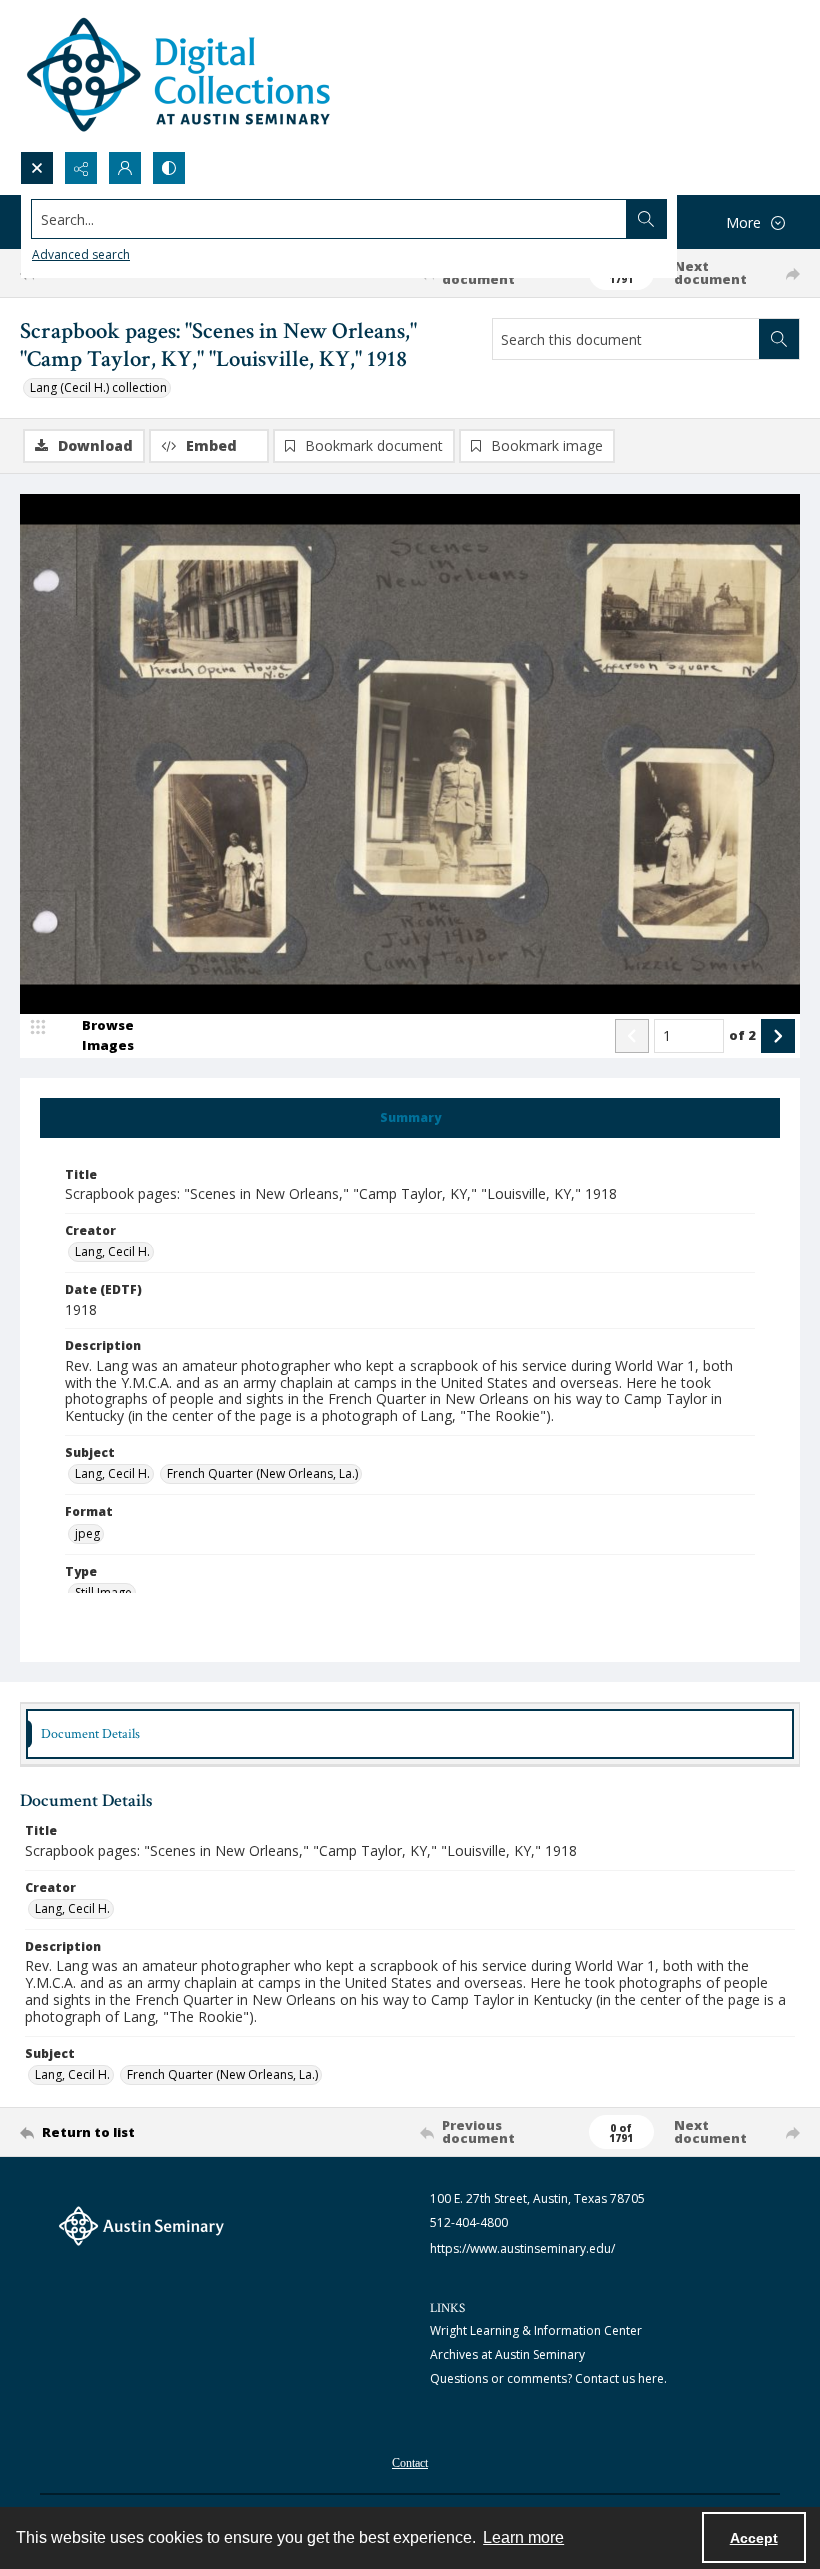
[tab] (410, 1118)
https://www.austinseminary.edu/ (522, 2248)
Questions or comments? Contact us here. (548, 2378)
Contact (410, 2463)
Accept (754, 2538)
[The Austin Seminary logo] (141, 2226)
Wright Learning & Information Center (536, 2330)
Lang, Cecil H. (112, 1251)
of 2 (742, 1035)
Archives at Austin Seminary (507, 2354)
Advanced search (81, 254)
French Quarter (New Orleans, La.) (262, 1473)
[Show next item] (778, 1036)
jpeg (87, 1533)
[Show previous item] (632, 1036)
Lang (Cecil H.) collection (98, 387)
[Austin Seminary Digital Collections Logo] (180, 75)
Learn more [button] (523, 2537)
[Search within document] (779, 339)
